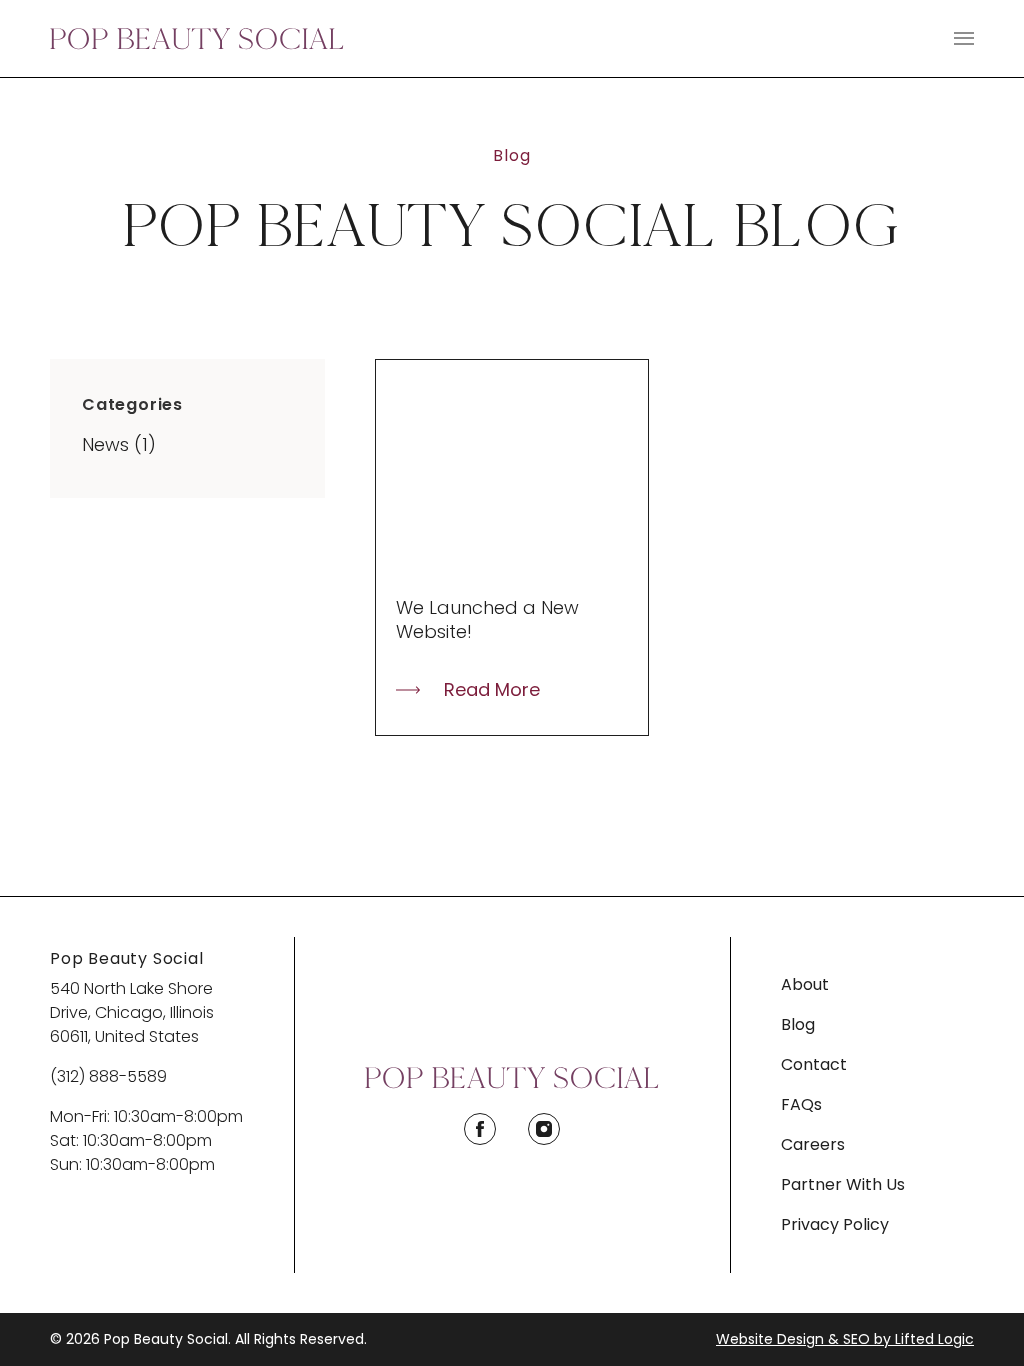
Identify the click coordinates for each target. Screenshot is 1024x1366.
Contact (814, 1064)
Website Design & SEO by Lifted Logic (845, 1339)
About (805, 984)
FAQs (801, 1104)
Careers (813, 1144)
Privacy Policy (835, 1224)
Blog (798, 1024)
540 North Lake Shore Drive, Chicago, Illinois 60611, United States (132, 1012)
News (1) (119, 444)
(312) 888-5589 (108, 1076)
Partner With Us (843, 1184)
